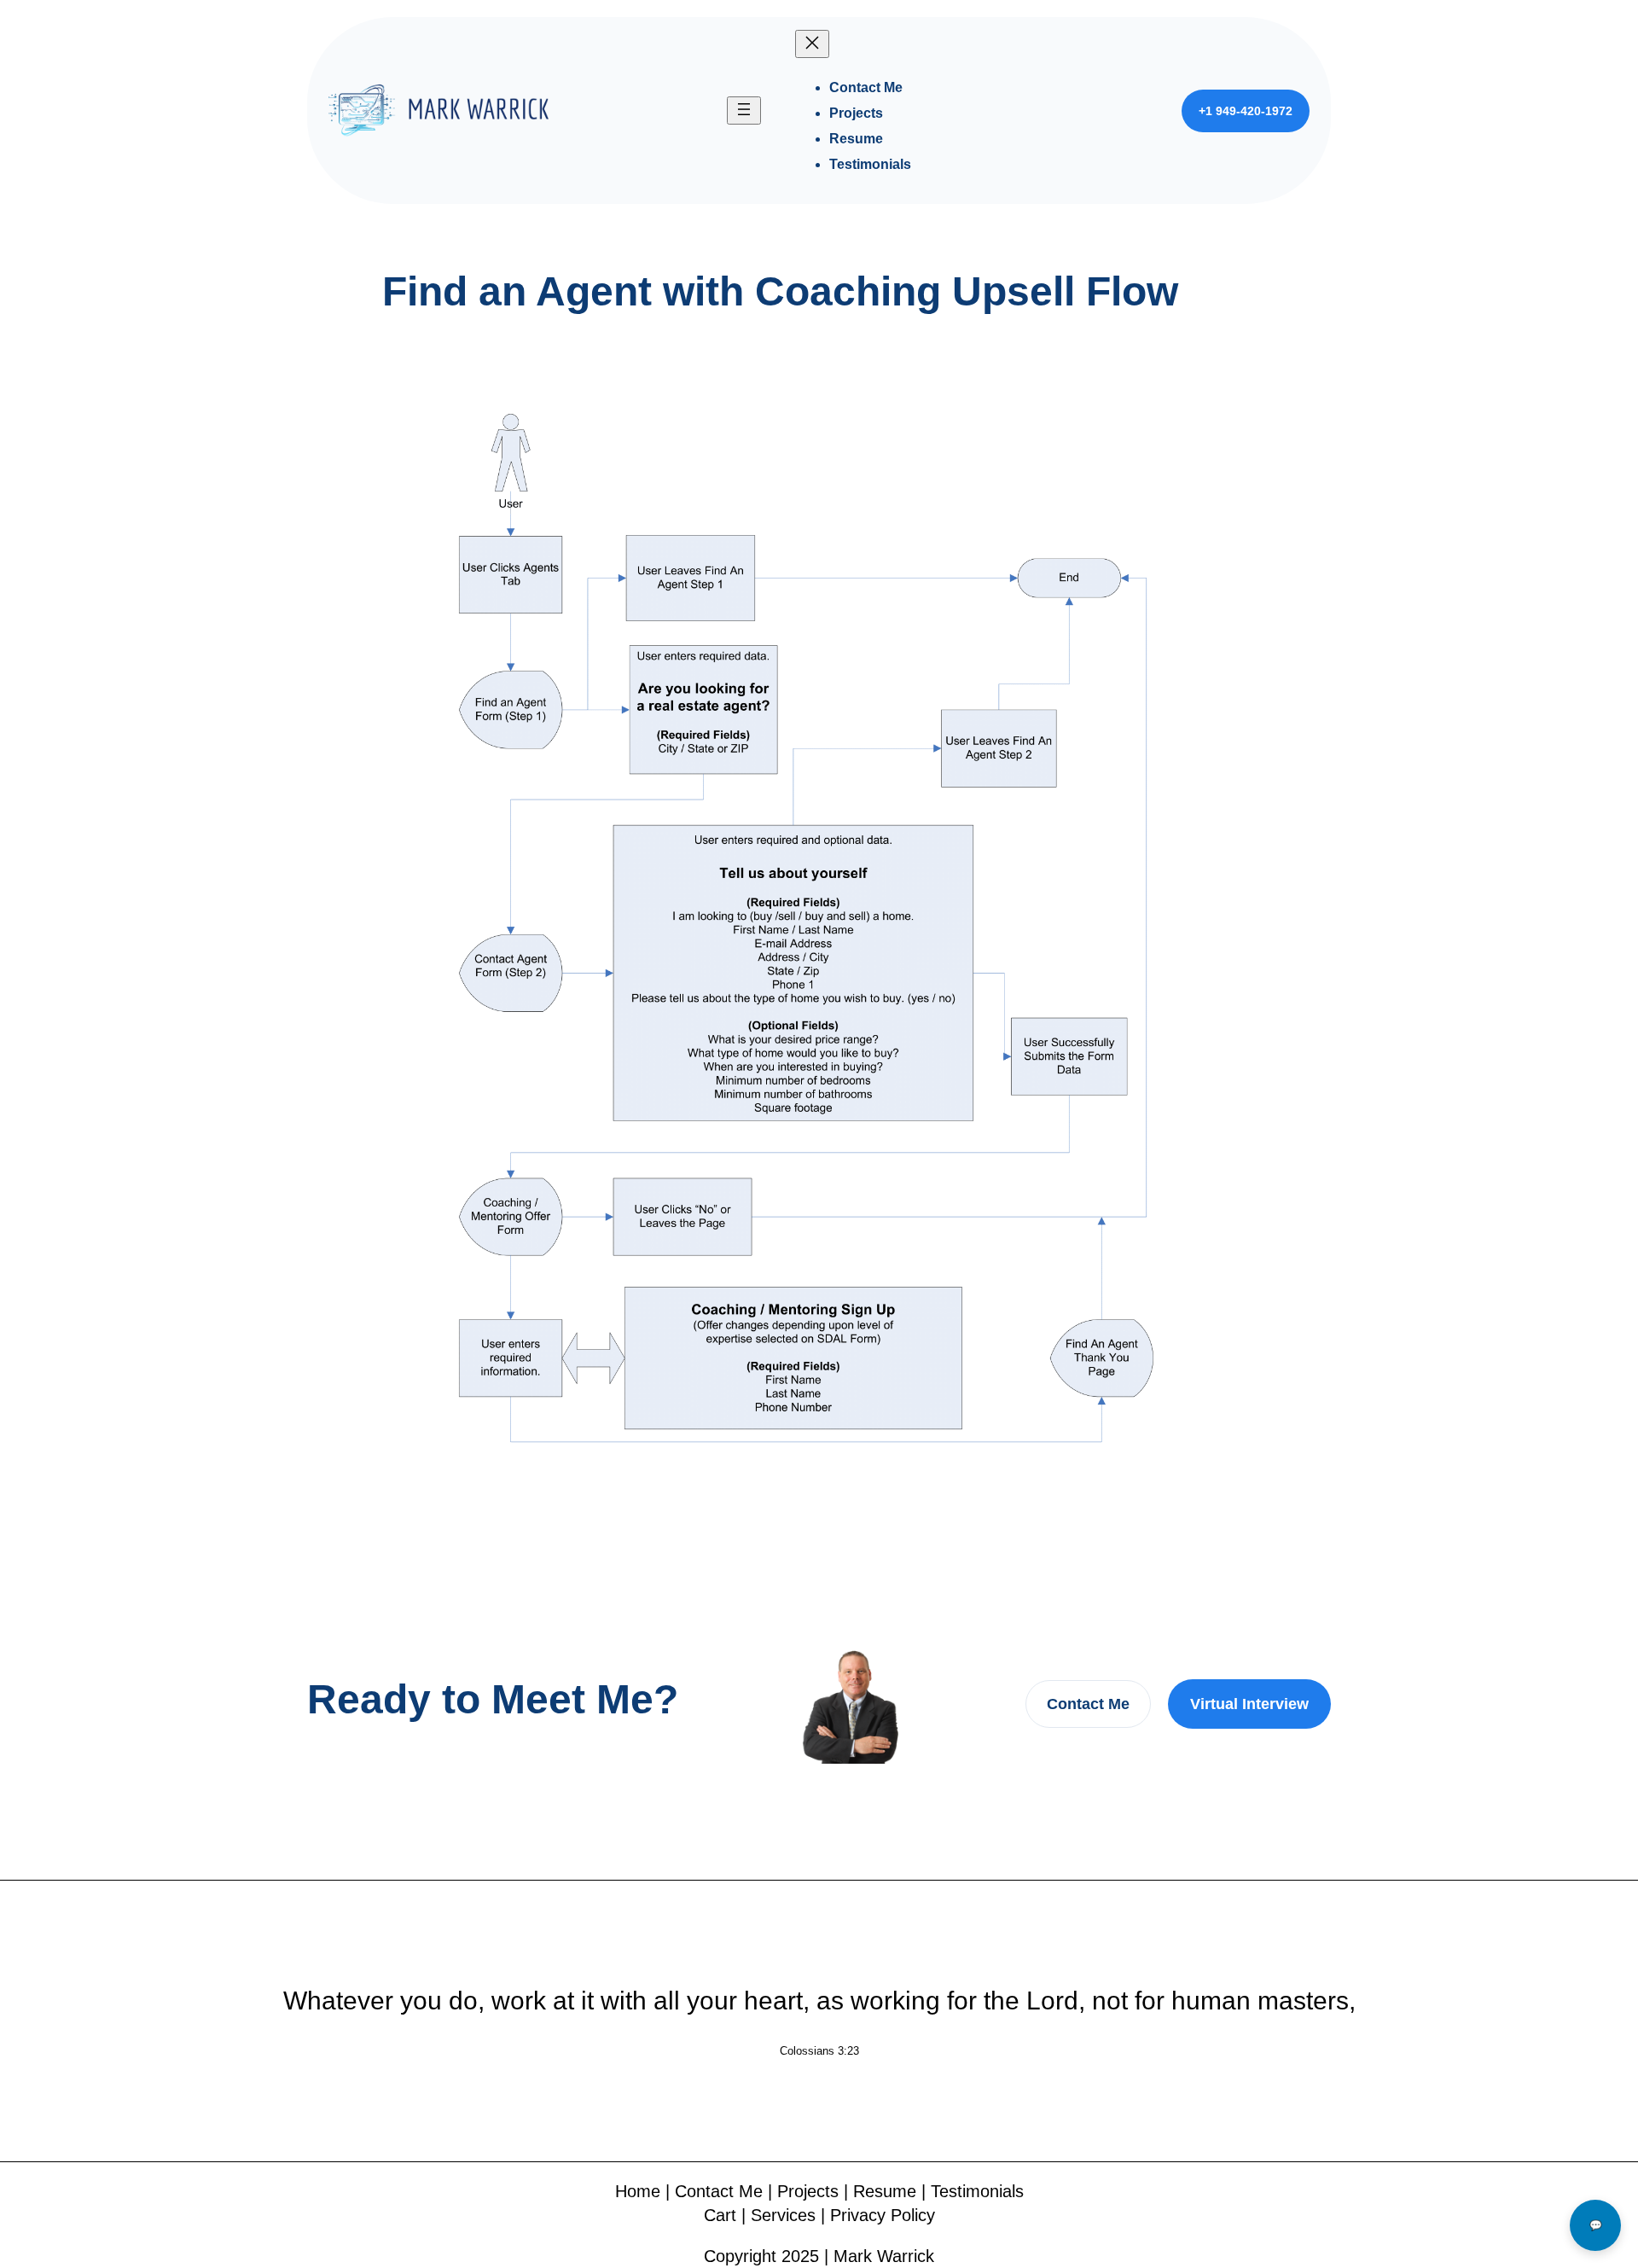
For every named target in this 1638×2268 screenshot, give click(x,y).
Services (783, 2215)
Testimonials (977, 2191)
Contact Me (1088, 1704)
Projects (808, 2191)
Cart (720, 2215)
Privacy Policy (883, 2215)
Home (638, 2191)
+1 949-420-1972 (1246, 111)
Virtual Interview (1249, 1704)
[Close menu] (812, 44)
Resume (885, 2191)
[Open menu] (744, 110)
